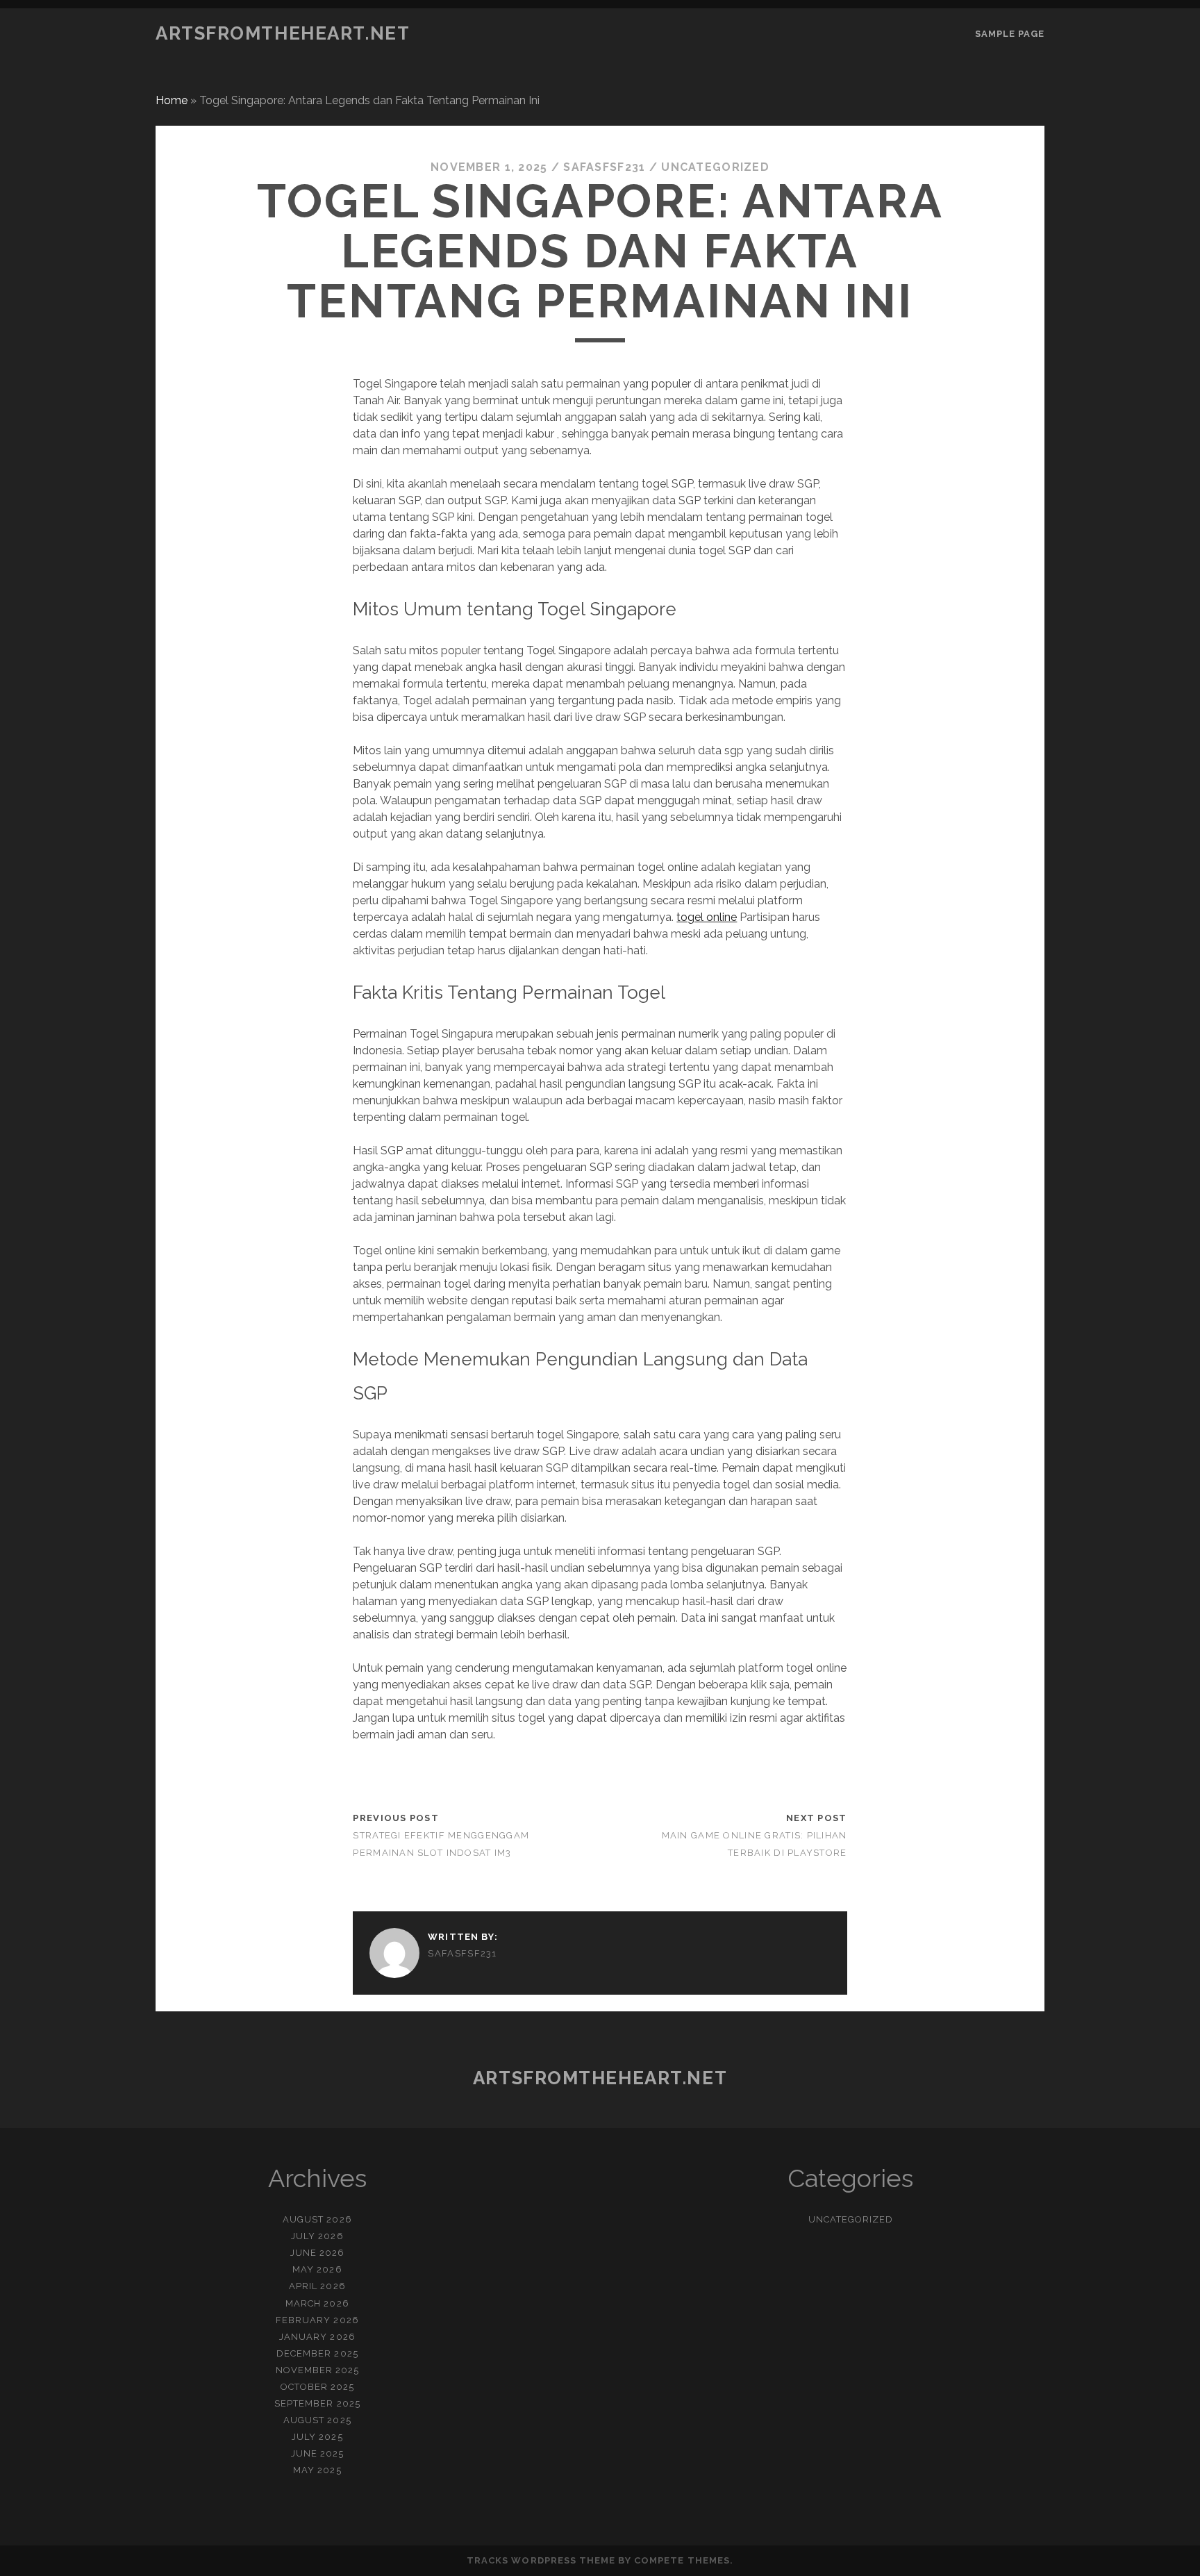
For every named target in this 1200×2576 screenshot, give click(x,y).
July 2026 (317, 2236)
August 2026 (317, 2219)
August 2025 (317, 2420)
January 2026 (317, 2337)
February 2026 (317, 2320)
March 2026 (317, 2303)
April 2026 (317, 2286)
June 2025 (317, 2453)
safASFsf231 (604, 167)
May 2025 (317, 2470)
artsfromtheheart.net (283, 33)
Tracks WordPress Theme (541, 2560)
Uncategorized (715, 167)
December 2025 (317, 2353)
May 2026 (317, 2269)
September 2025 (317, 2403)
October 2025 (318, 2387)
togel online (707, 917)
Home (172, 100)
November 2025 (318, 2370)
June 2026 (317, 2253)
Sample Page (1010, 34)
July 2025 (317, 2437)
